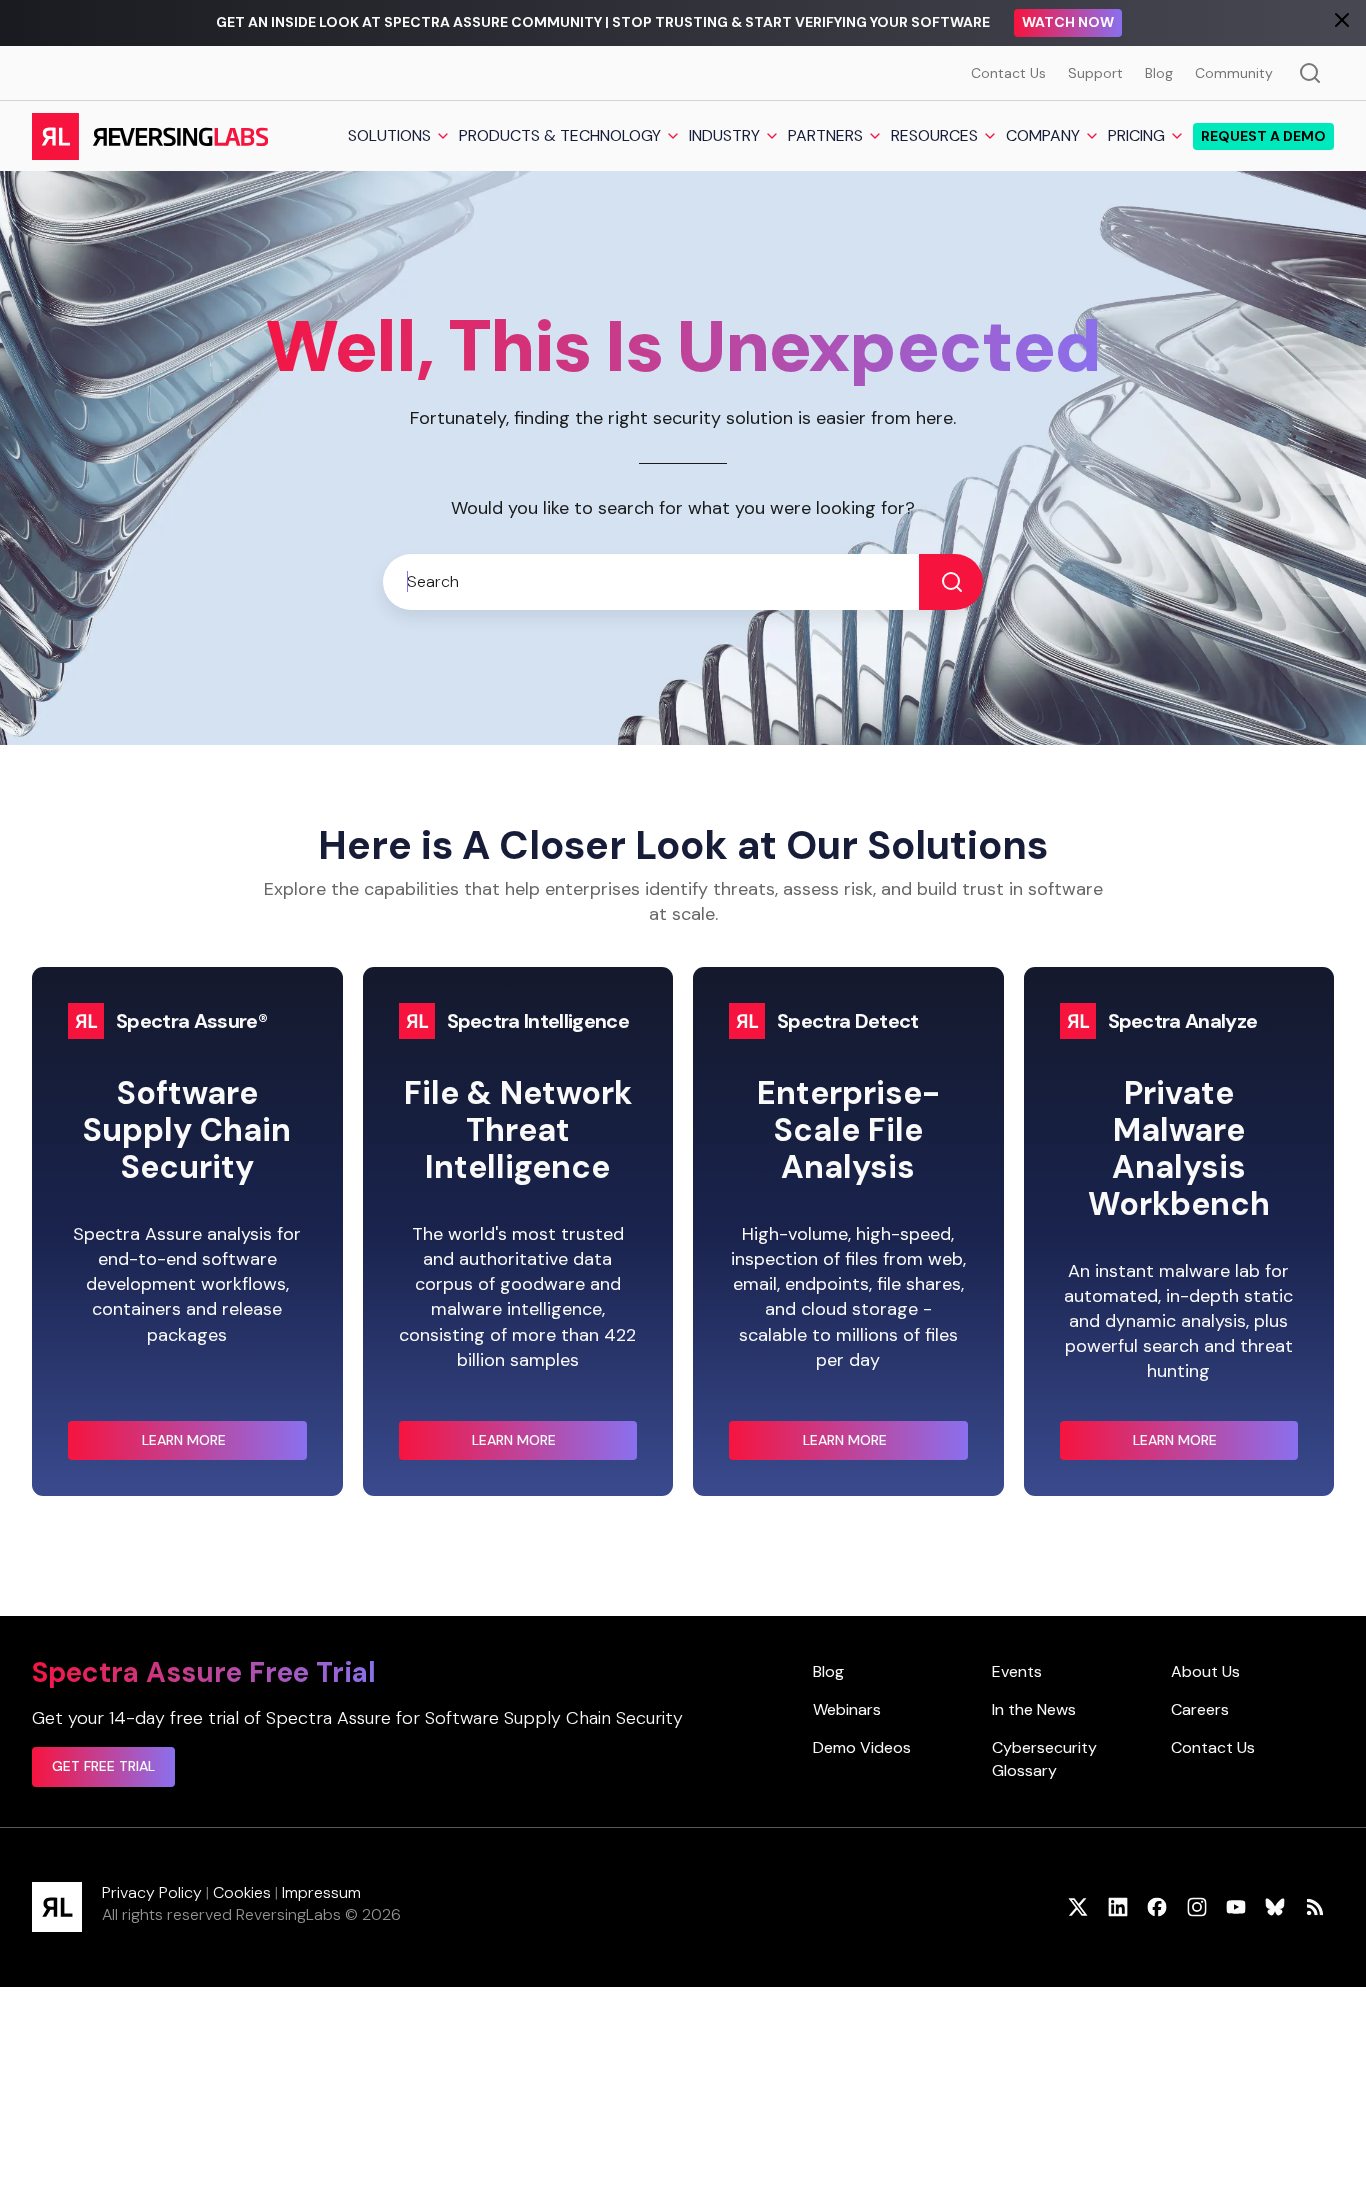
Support (1095, 73)
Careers (1200, 1709)
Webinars (847, 1709)
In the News (1034, 1709)
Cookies (242, 1892)
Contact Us (1008, 73)
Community (1234, 73)
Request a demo (1263, 136)
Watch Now (1068, 22)
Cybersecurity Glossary (1044, 1758)
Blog (1159, 73)
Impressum (321, 1892)
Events (1017, 1671)
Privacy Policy (152, 1892)
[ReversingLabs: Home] (149, 136)
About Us (1205, 1671)
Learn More (224, 1446)
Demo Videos (862, 1747)
